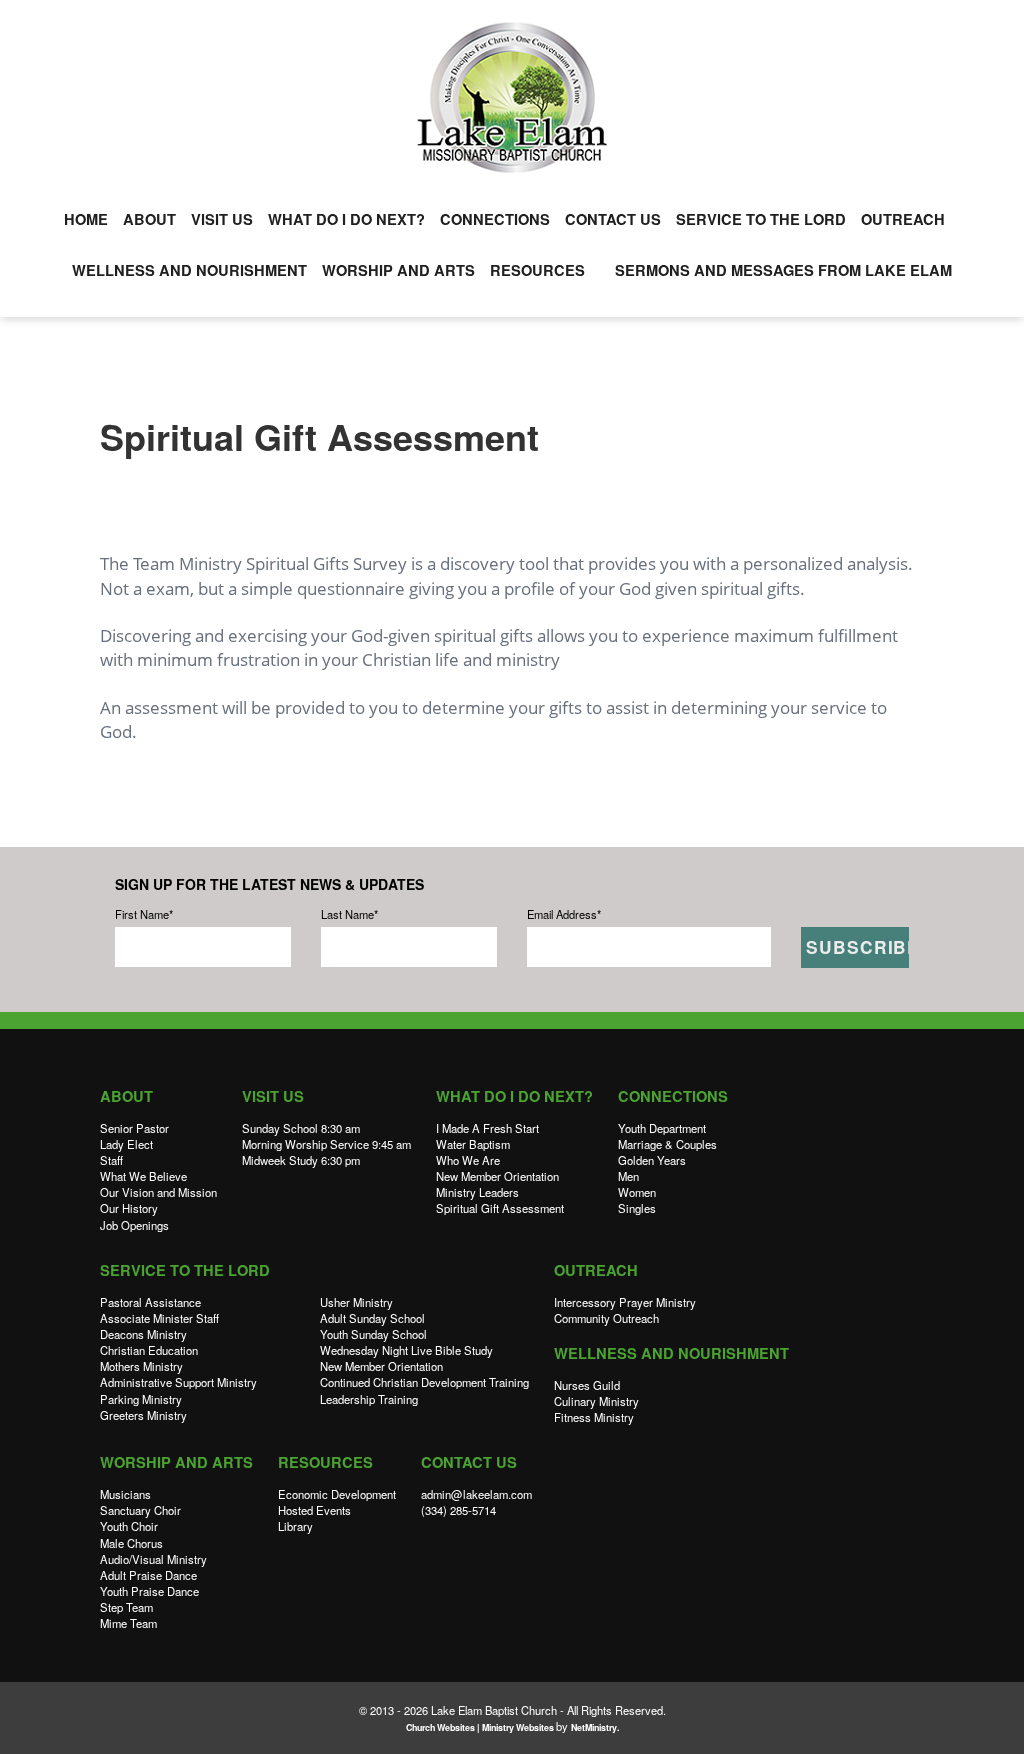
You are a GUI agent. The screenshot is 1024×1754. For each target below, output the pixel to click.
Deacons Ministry (143, 1334)
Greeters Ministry (143, 1415)
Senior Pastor (134, 1128)
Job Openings (134, 1225)
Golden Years (652, 1160)
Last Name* (349, 914)
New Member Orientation (497, 1176)
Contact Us (613, 219)
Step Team (126, 1607)
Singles (637, 1208)
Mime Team (128, 1623)
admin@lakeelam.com (476, 1494)
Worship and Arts (398, 270)
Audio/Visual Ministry (153, 1559)
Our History (129, 1208)
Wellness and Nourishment (189, 270)
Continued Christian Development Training (424, 1382)
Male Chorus (131, 1543)
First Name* (144, 914)
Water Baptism (473, 1144)
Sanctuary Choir (140, 1510)
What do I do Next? (346, 219)
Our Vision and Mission (158, 1192)
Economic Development (337, 1494)
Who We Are (468, 1160)
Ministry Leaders (477, 1192)
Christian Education (149, 1350)
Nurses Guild (587, 1385)
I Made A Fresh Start (487, 1128)
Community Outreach (606, 1318)
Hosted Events (314, 1510)
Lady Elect (126, 1144)
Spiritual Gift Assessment (500, 1208)
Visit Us (222, 219)
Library (295, 1526)
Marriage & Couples (667, 1144)
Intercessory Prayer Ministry (625, 1302)
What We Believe (143, 1176)
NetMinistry (594, 1727)
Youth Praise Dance (149, 1591)
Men (628, 1176)
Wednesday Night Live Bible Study (406, 1350)
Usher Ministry (356, 1302)
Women (637, 1192)
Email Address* (564, 914)
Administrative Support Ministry (178, 1382)
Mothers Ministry (141, 1366)
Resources (537, 270)
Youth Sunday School (373, 1334)
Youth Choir (129, 1526)
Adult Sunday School (372, 1318)
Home (86, 219)
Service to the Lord (761, 219)
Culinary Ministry (596, 1401)
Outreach (903, 219)
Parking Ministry (141, 1399)
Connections (495, 219)
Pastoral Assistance (150, 1302)
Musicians (125, 1494)
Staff (111, 1160)
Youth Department (662, 1128)
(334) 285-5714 (458, 1510)
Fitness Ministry (594, 1417)
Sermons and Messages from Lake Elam (783, 270)
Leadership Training (369, 1399)
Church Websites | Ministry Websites (481, 1727)
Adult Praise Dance (148, 1575)
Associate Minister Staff (159, 1318)
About (149, 219)
